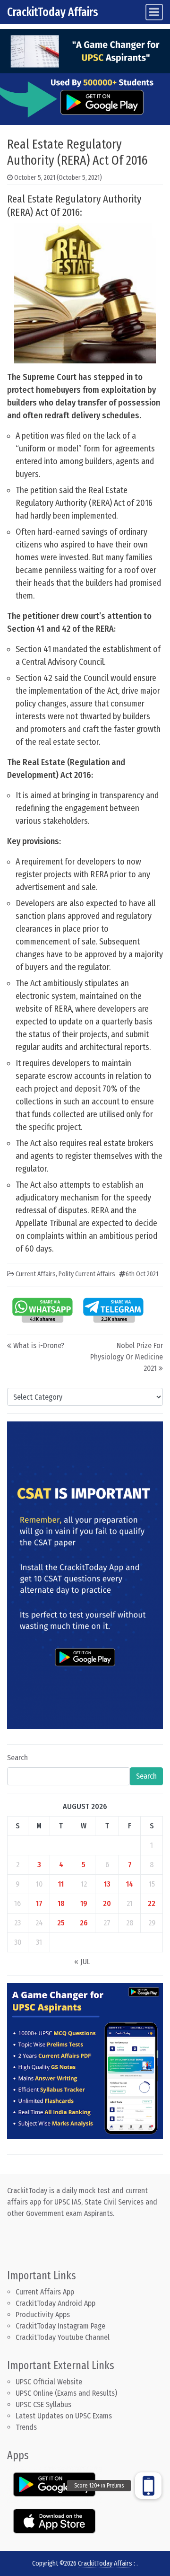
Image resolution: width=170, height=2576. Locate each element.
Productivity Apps (43, 2315)
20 (107, 1903)
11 (61, 1884)
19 (84, 1903)
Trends (26, 2427)
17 (39, 1903)
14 (130, 1884)
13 (107, 1884)
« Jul (82, 1962)
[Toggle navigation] (154, 12)
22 (152, 1903)
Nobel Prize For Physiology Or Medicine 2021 (127, 1357)
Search (17, 1758)
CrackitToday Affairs (53, 12)
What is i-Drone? (39, 1345)
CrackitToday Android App (55, 2303)
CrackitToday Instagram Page (60, 2326)
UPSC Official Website (49, 2382)
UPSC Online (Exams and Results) (66, 2393)
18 (61, 1903)
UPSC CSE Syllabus (44, 2404)
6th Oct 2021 (142, 1274)
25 (61, 1923)
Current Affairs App (45, 2292)
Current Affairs (36, 1274)
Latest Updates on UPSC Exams (64, 2416)
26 (84, 1923)
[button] (148, 2486)
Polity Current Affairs (87, 1274)
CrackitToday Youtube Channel (63, 2337)
